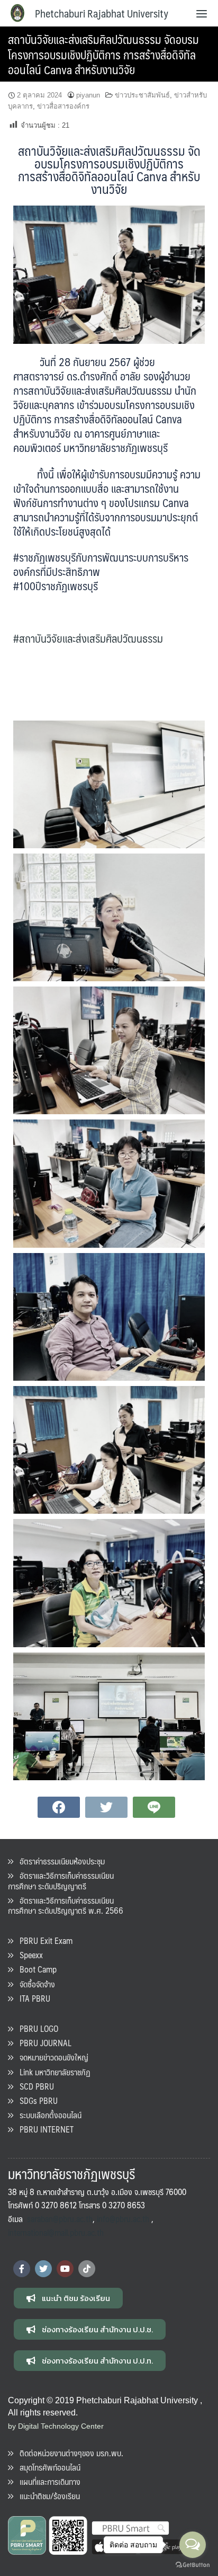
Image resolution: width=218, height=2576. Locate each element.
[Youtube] (65, 2269)
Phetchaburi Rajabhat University (102, 13)
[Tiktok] (87, 2269)
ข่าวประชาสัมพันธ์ (142, 95)
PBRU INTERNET (43, 2129)
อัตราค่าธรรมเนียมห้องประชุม (59, 1861)
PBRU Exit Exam (43, 1940)
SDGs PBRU (35, 2100)
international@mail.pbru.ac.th (56, 2232)
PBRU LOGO (36, 2028)
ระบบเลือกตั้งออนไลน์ (47, 2115)
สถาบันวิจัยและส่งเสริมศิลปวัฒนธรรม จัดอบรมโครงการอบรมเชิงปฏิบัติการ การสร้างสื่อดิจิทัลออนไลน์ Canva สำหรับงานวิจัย (103, 54)
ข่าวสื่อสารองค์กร (63, 106)
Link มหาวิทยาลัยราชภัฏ (52, 2072)
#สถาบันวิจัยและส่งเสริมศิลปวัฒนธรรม (88, 638)
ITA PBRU (32, 1998)
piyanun (88, 95)
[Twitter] (43, 2269)
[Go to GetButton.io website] (193, 2565)
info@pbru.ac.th (123, 2219)
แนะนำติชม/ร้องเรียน (47, 2496)
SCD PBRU (34, 2086)
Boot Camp (35, 1969)
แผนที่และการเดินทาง (47, 2481)
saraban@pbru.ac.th (60, 2219)
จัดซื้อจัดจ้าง (34, 1984)
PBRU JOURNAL (42, 2043)
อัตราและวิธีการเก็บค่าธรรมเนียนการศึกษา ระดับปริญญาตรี (61, 1880)
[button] (68, 2298)
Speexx (28, 1955)
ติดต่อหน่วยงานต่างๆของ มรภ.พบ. (68, 2453)
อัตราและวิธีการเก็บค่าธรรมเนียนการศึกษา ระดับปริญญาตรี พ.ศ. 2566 (66, 1905)
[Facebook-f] (22, 2269)
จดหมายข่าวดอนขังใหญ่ (51, 2057)
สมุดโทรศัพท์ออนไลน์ (47, 2467)
